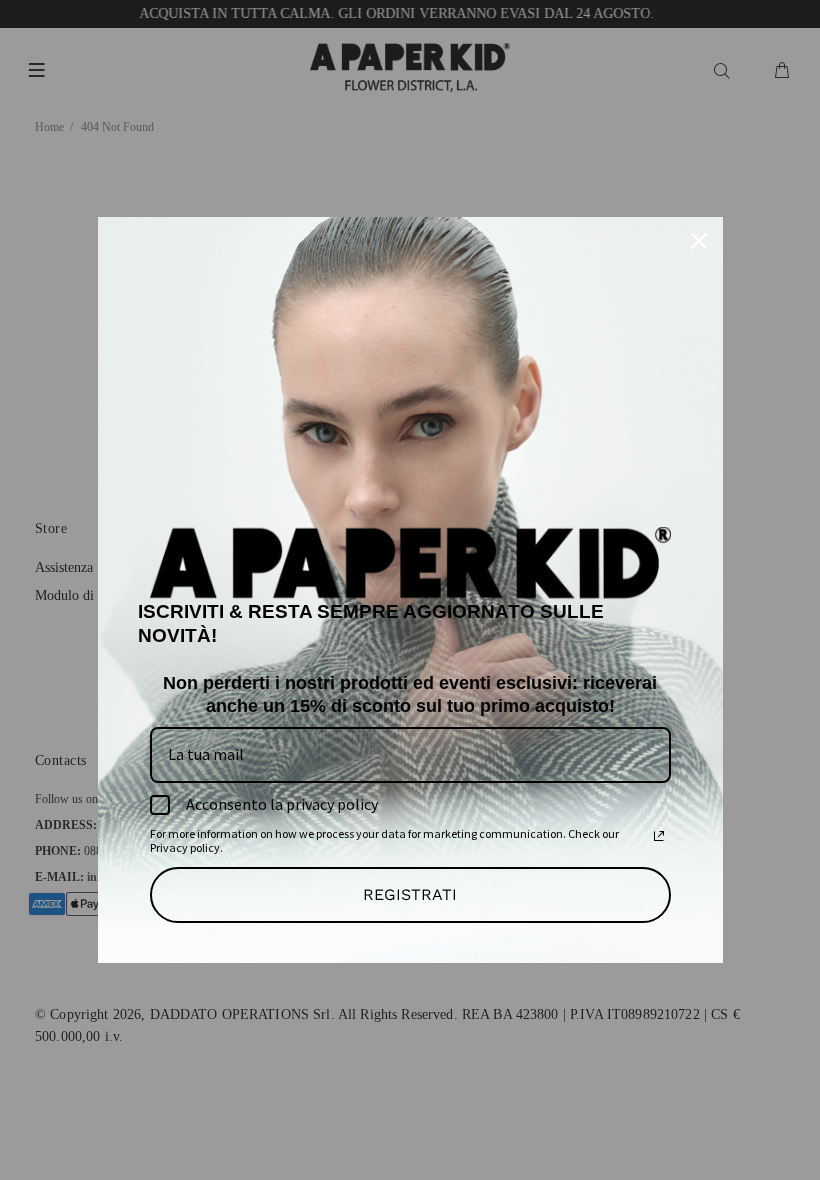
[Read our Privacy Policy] (659, 836)
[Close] (699, 241)
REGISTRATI (410, 894)
